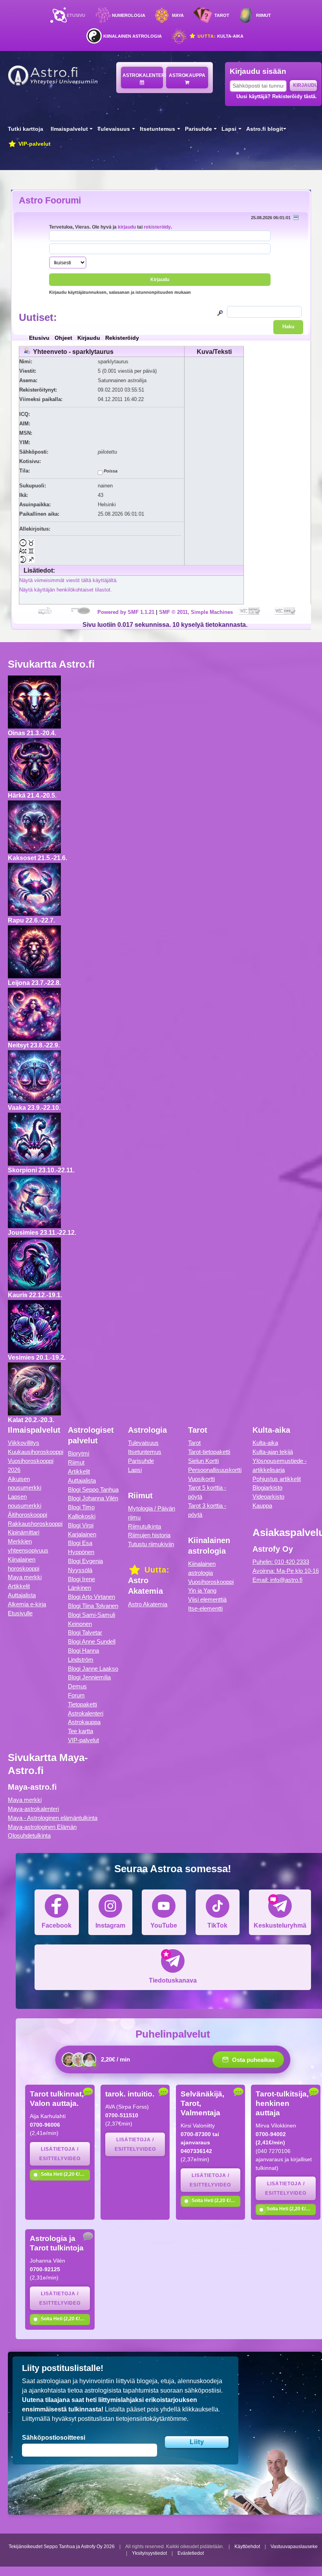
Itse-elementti (205, 1608)
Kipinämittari (24, 1532)
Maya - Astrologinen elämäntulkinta (53, 1818)
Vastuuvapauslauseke (294, 2547)
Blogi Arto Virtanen (91, 1597)
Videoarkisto (268, 1497)
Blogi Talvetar (85, 1632)
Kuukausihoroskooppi (36, 1452)
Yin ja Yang (202, 1590)
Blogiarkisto (267, 1488)
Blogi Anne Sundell (92, 1641)
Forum (76, 1695)
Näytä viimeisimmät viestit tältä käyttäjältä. (69, 580)
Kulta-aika (220, 36)
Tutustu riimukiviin (151, 1544)
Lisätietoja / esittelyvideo (60, 2154)
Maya (178, 15)
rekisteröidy (157, 227)
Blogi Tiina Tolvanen (93, 1606)
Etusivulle (20, 1613)
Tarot (222, 15)
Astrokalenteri (143, 75)
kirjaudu (127, 227)
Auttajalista (22, 1595)
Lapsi (229, 129)
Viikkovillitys (24, 1443)
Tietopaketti (82, 1704)
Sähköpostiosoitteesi (54, 2438)
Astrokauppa (187, 75)
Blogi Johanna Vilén (93, 1498)
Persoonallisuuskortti (215, 1470)
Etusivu (76, 15)
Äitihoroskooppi (27, 1515)
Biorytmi (79, 1453)
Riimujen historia (149, 1535)
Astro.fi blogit (265, 129)
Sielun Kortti (203, 1461)
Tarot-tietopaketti (209, 1452)
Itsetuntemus (157, 129)
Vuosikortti (201, 1479)
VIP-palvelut (34, 144)
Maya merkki (25, 1577)
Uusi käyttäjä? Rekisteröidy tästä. (277, 96)
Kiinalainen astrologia (133, 36)
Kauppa (262, 1506)
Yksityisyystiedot (149, 2553)
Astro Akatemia (148, 1604)
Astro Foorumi (50, 200)
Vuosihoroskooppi (211, 1582)
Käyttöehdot (247, 2547)
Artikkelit (19, 1586)
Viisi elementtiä (207, 1599)
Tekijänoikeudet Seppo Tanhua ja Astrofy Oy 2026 (62, 2547)
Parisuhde (199, 129)
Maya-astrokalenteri (33, 1809)
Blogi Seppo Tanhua (93, 1489)
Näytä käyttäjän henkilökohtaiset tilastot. (66, 590)
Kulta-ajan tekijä (273, 1452)
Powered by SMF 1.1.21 (126, 612)
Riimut (263, 15)
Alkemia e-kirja (27, 1604)
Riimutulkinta (145, 1526)
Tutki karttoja (26, 129)
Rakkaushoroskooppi (35, 1524)
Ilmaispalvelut (69, 129)
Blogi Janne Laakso (93, 1669)
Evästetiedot (191, 2553)
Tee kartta (80, 1731)
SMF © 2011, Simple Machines (196, 612)
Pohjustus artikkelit (277, 1479)
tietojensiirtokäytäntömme (151, 2419)
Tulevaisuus (114, 129)
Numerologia (129, 15)
